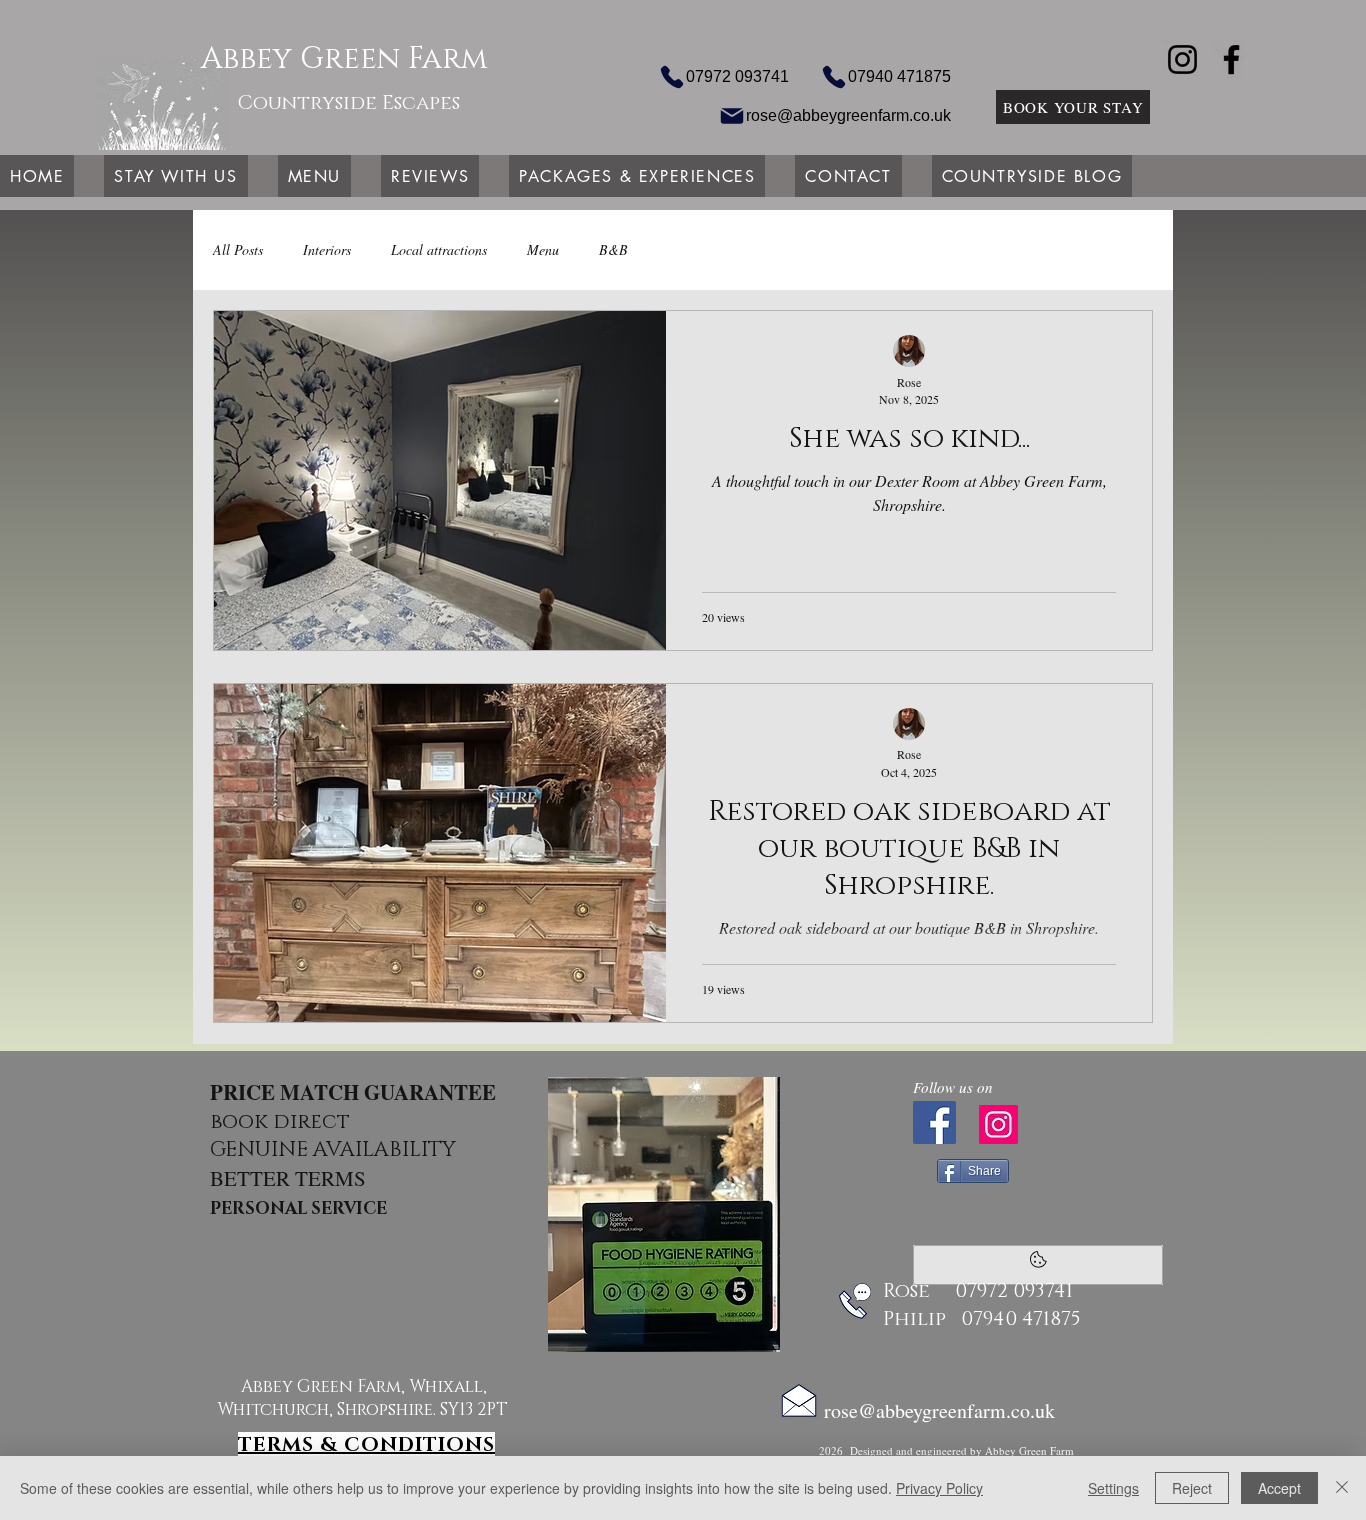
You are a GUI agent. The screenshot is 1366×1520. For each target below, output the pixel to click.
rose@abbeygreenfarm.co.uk (939, 1410)
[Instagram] (1182, 59)
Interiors (327, 249)
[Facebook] (1231, 59)
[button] (175, 176)
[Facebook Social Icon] (934, 1122)
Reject (1192, 1488)
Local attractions (439, 249)
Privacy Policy (939, 1488)
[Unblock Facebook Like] (1038, 1265)
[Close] (1342, 1488)
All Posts (238, 249)
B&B (613, 249)
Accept (1279, 1488)
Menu (543, 249)
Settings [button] (1113, 1488)
